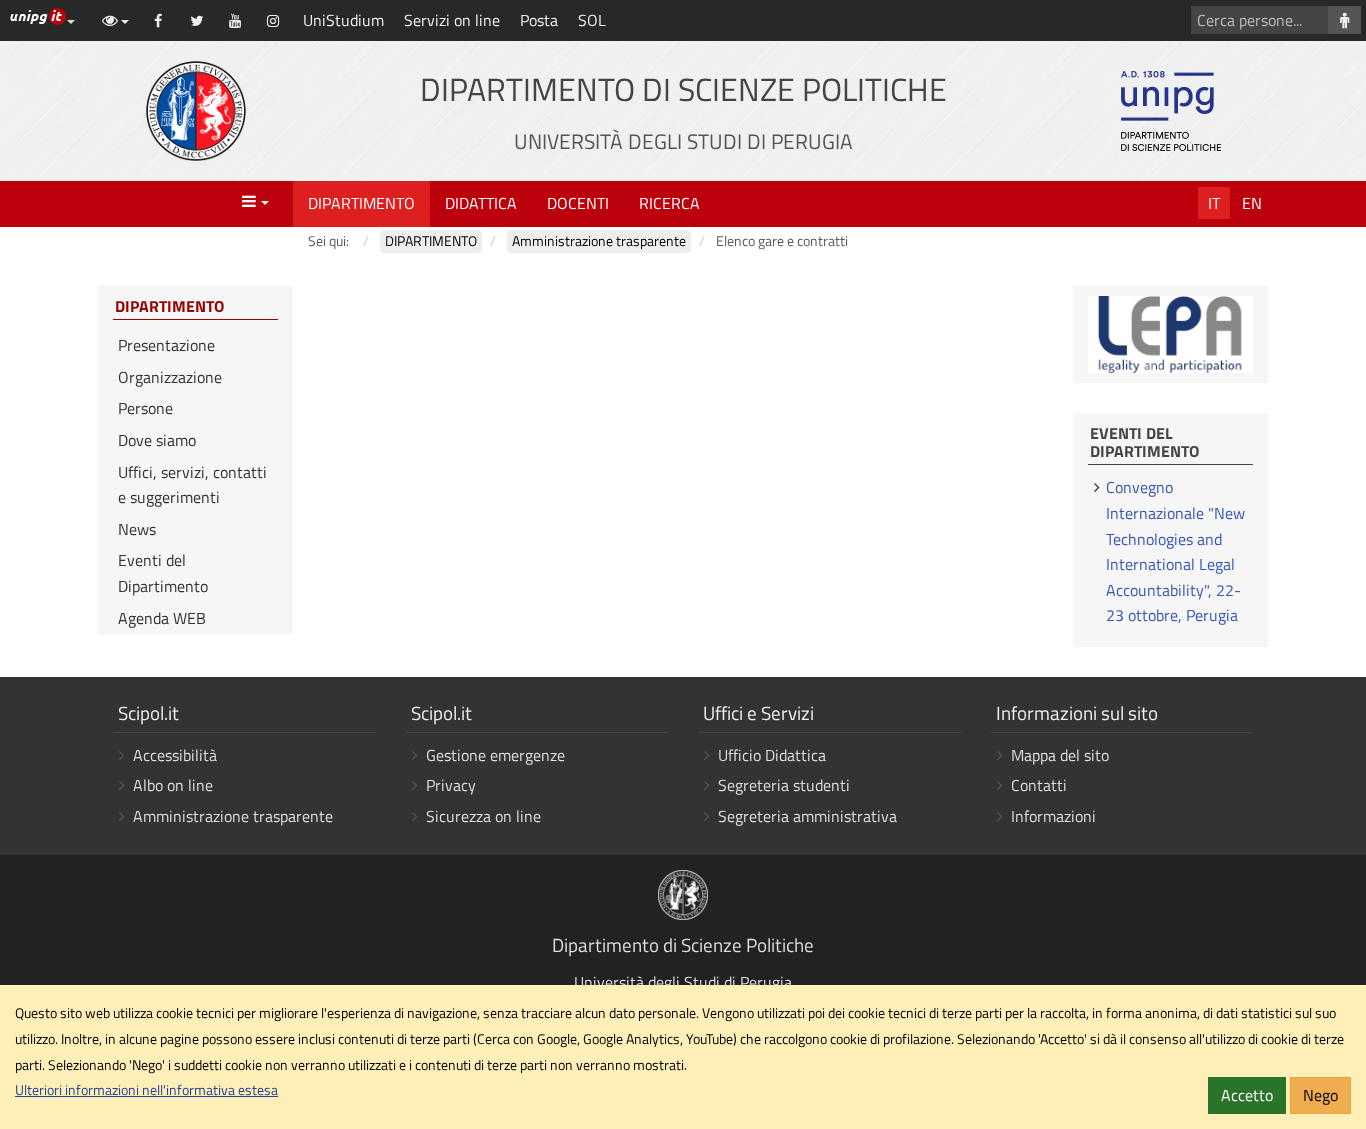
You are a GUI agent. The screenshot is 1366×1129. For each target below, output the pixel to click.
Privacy (451, 785)
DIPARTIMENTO (361, 203)
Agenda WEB (162, 618)
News (137, 529)
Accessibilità (175, 755)
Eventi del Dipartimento (163, 573)
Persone (145, 408)
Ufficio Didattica (772, 755)
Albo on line (173, 785)
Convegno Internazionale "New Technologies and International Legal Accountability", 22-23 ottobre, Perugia (1175, 551)
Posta (539, 20)
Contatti (1039, 785)
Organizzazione (170, 377)
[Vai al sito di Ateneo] (196, 111)
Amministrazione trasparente (233, 816)
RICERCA (669, 203)
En (1252, 203)
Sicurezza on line (483, 816)
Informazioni (1053, 816)
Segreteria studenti (784, 785)
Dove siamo (157, 440)
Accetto (1247, 1095)
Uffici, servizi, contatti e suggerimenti (192, 485)
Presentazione (166, 345)
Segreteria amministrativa (807, 816)
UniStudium (343, 20)
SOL (592, 20)
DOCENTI (578, 203)
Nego (1320, 1095)
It (1214, 203)
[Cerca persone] (1344, 20)
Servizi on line (452, 20)
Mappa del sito (1060, 755)
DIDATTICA (481, 203)
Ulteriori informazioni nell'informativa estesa (146, 1090)
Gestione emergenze (495, 755)
